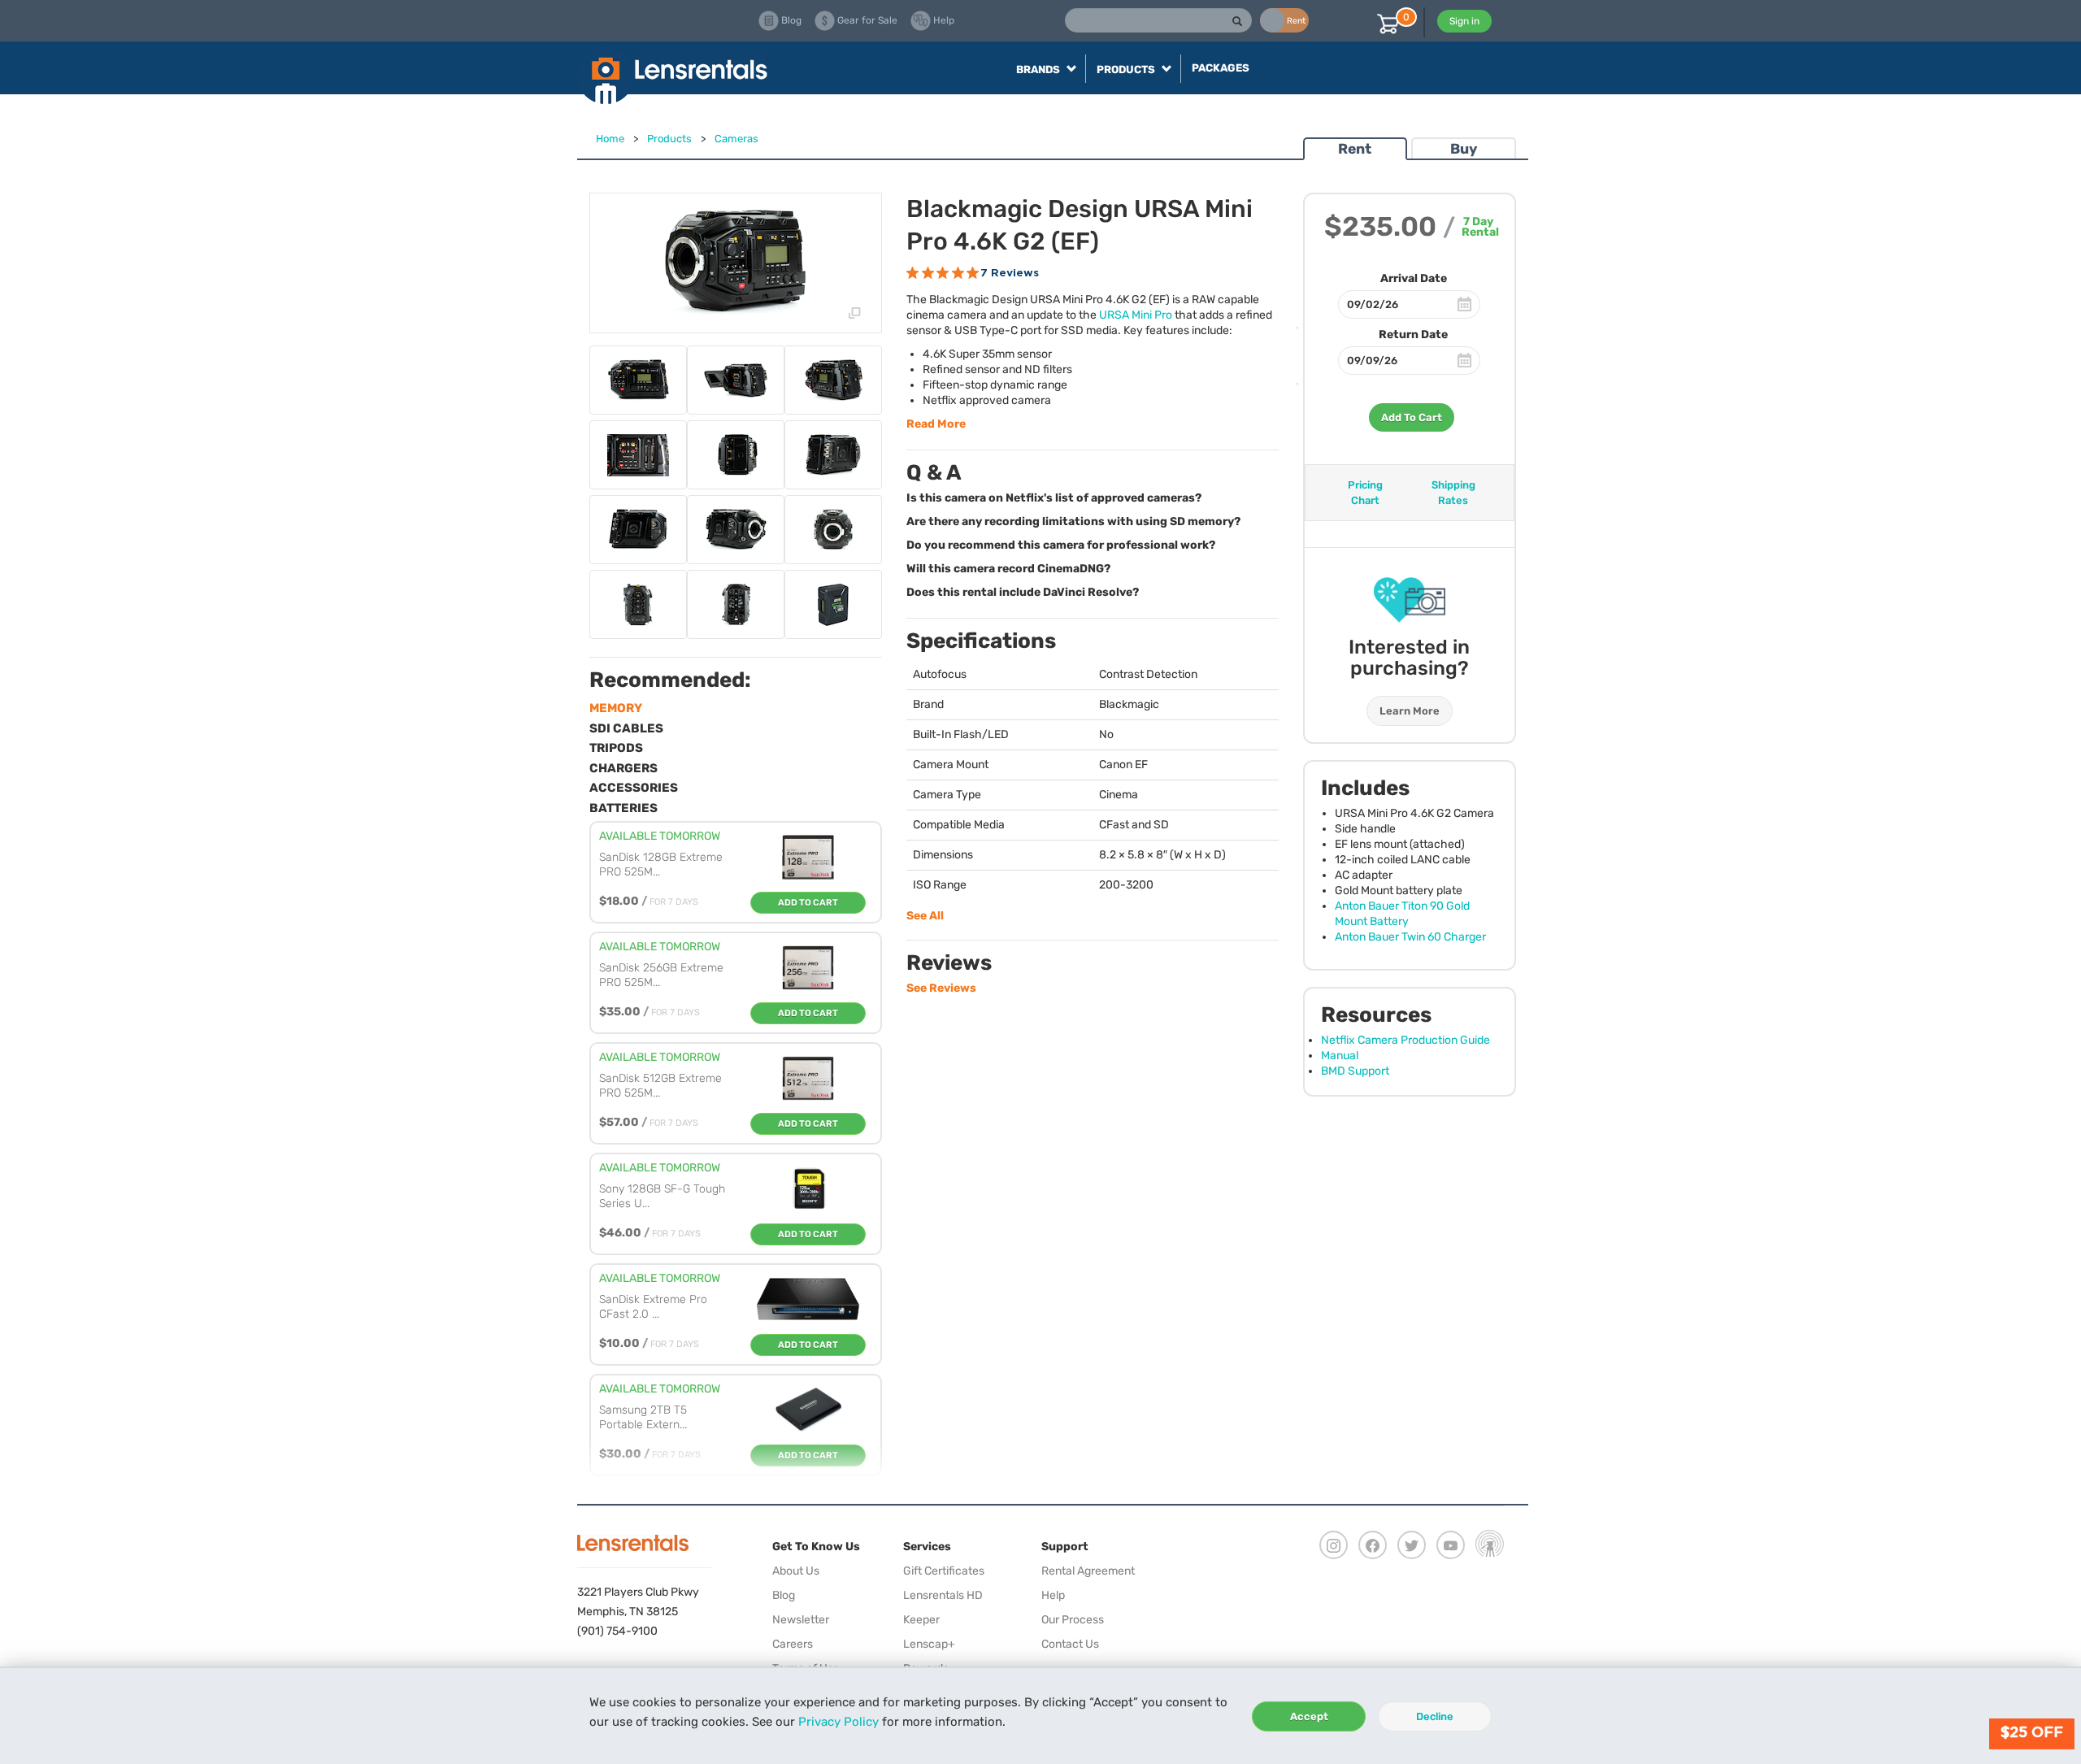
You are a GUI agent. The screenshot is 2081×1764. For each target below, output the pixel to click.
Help (1053, 1595)
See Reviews (941, 988)
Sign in (1464, 21)
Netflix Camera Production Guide (1405, 1040)
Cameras (736, 139)
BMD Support (1355, 1071)
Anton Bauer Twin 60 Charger (1410, 937)
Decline (1435, 1716)
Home (610, 139)
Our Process (1073, 1620)
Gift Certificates (944, 1571)
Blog (784, 1595)
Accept (1309, 1716)
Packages (1221, 68)
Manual (1340, 1056)
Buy (1464, 149)
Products (669, 139)
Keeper (921, 1620)
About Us (796, 1571)
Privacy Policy (838, 1722)
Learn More (1410, 711)
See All (925, 916)
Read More (936, 424)
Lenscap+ (929, 1644)
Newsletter (801, 1620)
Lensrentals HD (943, 1595)
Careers (793, 1644)
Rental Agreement (1088, 1571)
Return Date (1413, 335)
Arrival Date (1414, 278)
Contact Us (1070, 1644)
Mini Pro (1136, 315)
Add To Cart (1412, 417)
